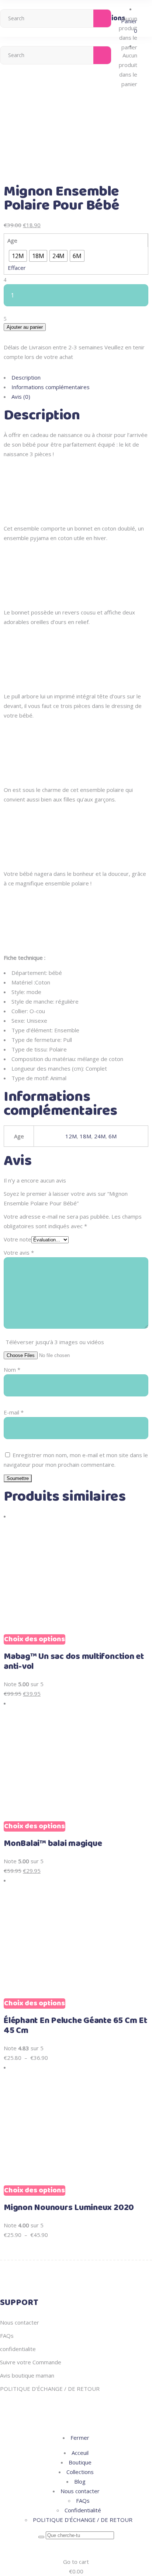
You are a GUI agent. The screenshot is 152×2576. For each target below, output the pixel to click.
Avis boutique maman (27, 2375)
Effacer (17, 268)
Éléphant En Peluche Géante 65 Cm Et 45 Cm (75, 2026)
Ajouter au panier (25, 327)
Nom (12, 1370)
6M (113, 1136)
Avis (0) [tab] (21, 397)
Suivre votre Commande (31, 2362)
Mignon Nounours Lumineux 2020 (69, 2208)
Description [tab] (26, 377)
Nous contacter (20, 2322)
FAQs (7, 2336)
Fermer (80, 2438)
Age (12, 240)
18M (85, 1136)
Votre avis (19, 1252)
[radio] (18, 256)
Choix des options (34, 1639)
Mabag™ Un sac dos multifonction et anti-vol (74, 1662)
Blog (80, 2481)
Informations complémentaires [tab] (51, 387)
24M (100, 1136)
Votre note (18, 1239)
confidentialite (18, 2349)
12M (71, 1136)
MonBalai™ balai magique (53, 1844)
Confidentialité (83, 2510)
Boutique (80, 2462)
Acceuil (80, 2453)
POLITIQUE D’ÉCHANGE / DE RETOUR (50, 2389)
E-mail (14, 1412)
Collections (80, 2472)
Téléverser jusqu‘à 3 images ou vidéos (55, 1342)
